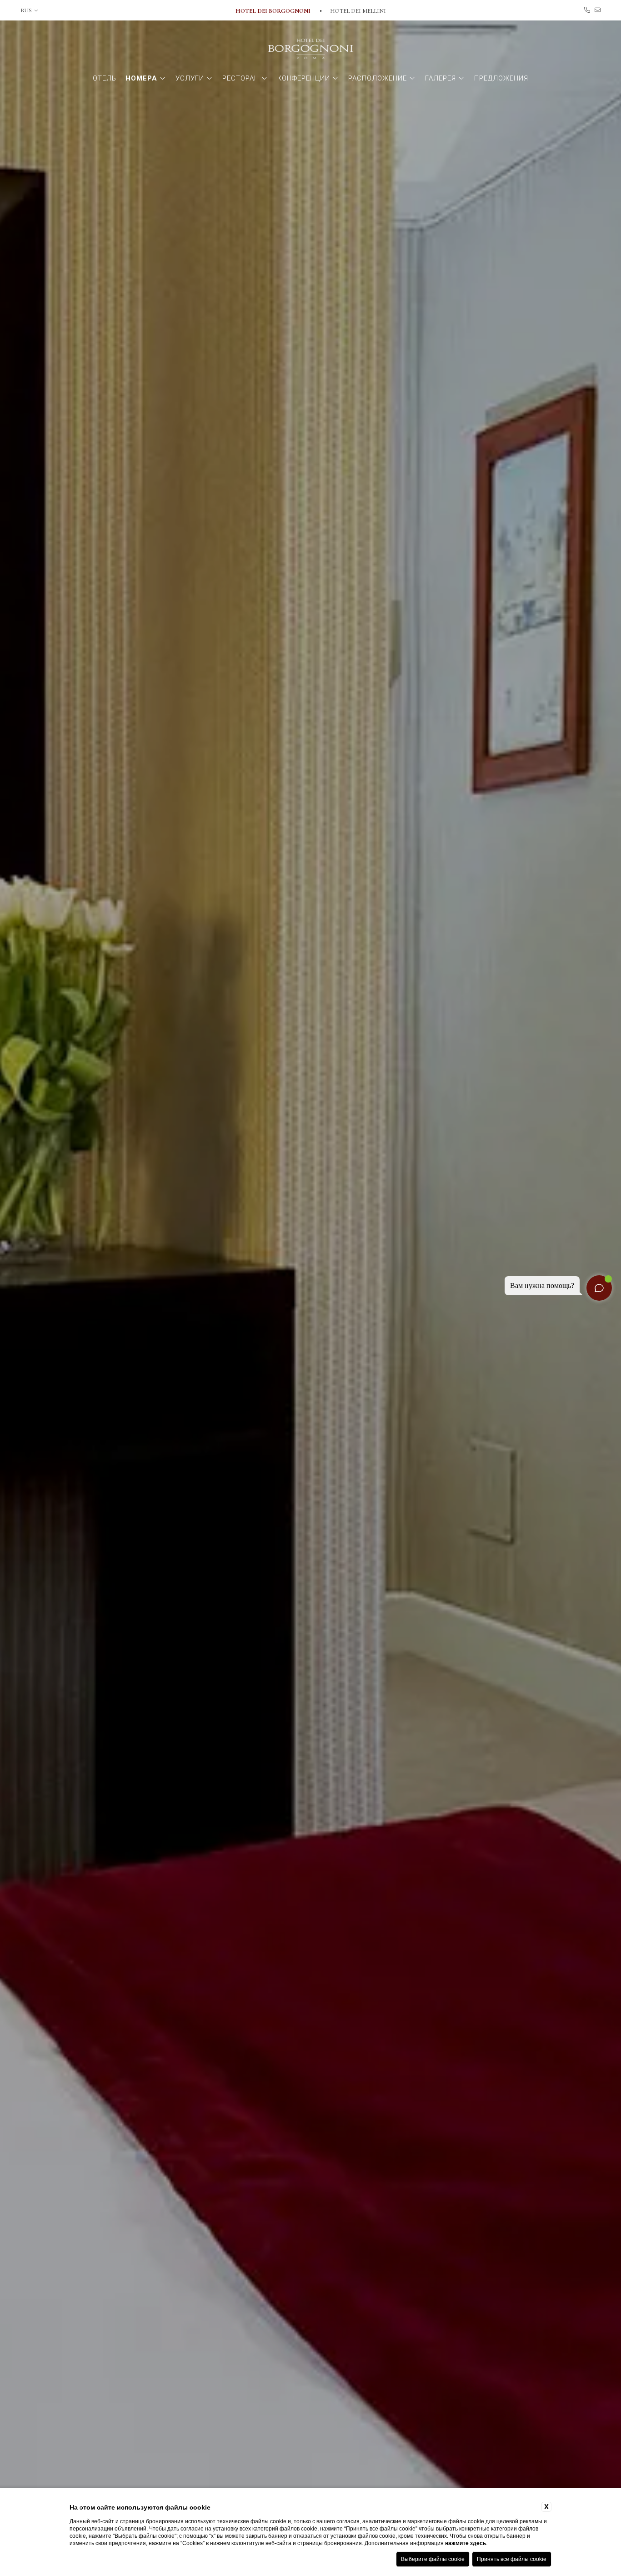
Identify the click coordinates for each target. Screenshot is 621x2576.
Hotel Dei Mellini (358, 11)
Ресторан (241, 78)
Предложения (501, 78)
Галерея (441, 78)
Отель (105, 78)
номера (141, 78)
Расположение (378, 78)
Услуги (190, 78)
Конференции (304, 78)
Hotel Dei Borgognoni (274, 11)
